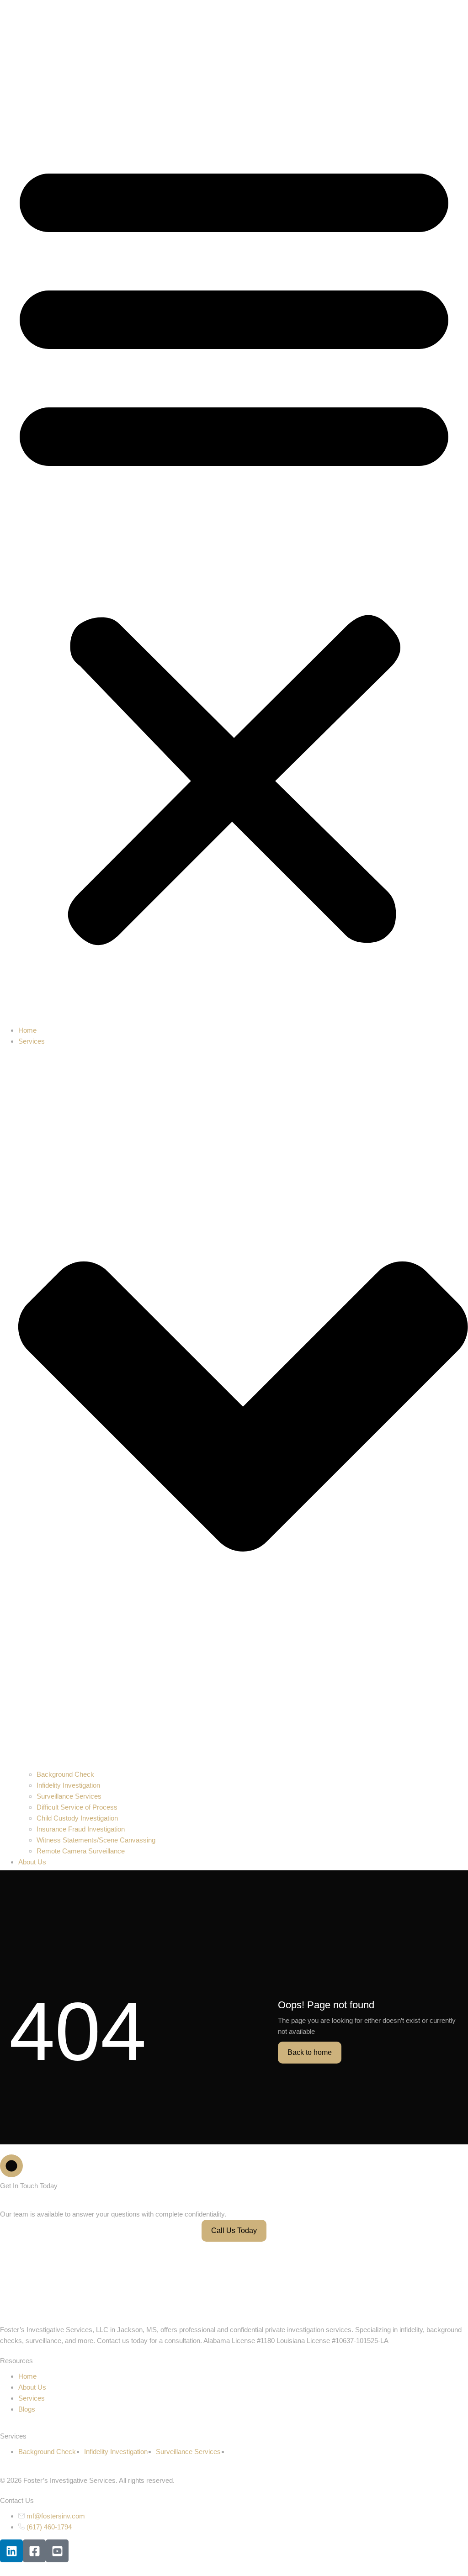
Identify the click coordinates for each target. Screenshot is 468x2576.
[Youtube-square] (57, 2551)
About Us (32, 1862)
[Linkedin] (11, 2551)
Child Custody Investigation (77, 1818)
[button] (234, 547)
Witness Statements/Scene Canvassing (96, 1840)
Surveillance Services (69, 1796)
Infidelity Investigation (68, 1785)
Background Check (65, 1774)
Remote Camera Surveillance (81, 1851)
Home (27, 1030)
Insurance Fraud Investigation (81, 1829)
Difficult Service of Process (77, 1807)
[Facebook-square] (34, 2551)
